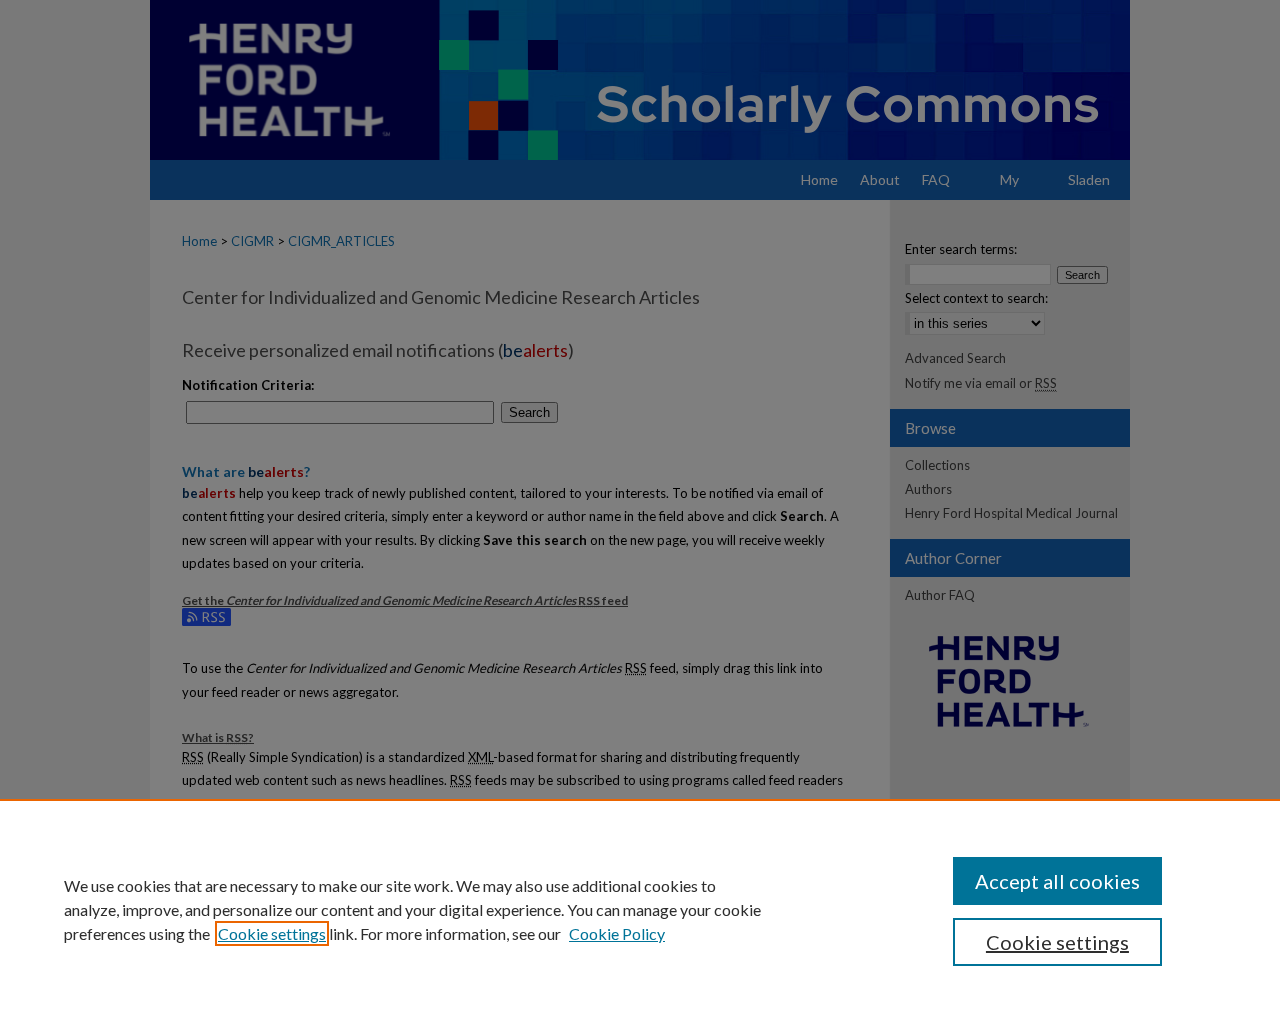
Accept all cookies (1057, 881)
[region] (640, 909)
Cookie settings (272, 933)
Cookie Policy (617, 933)
